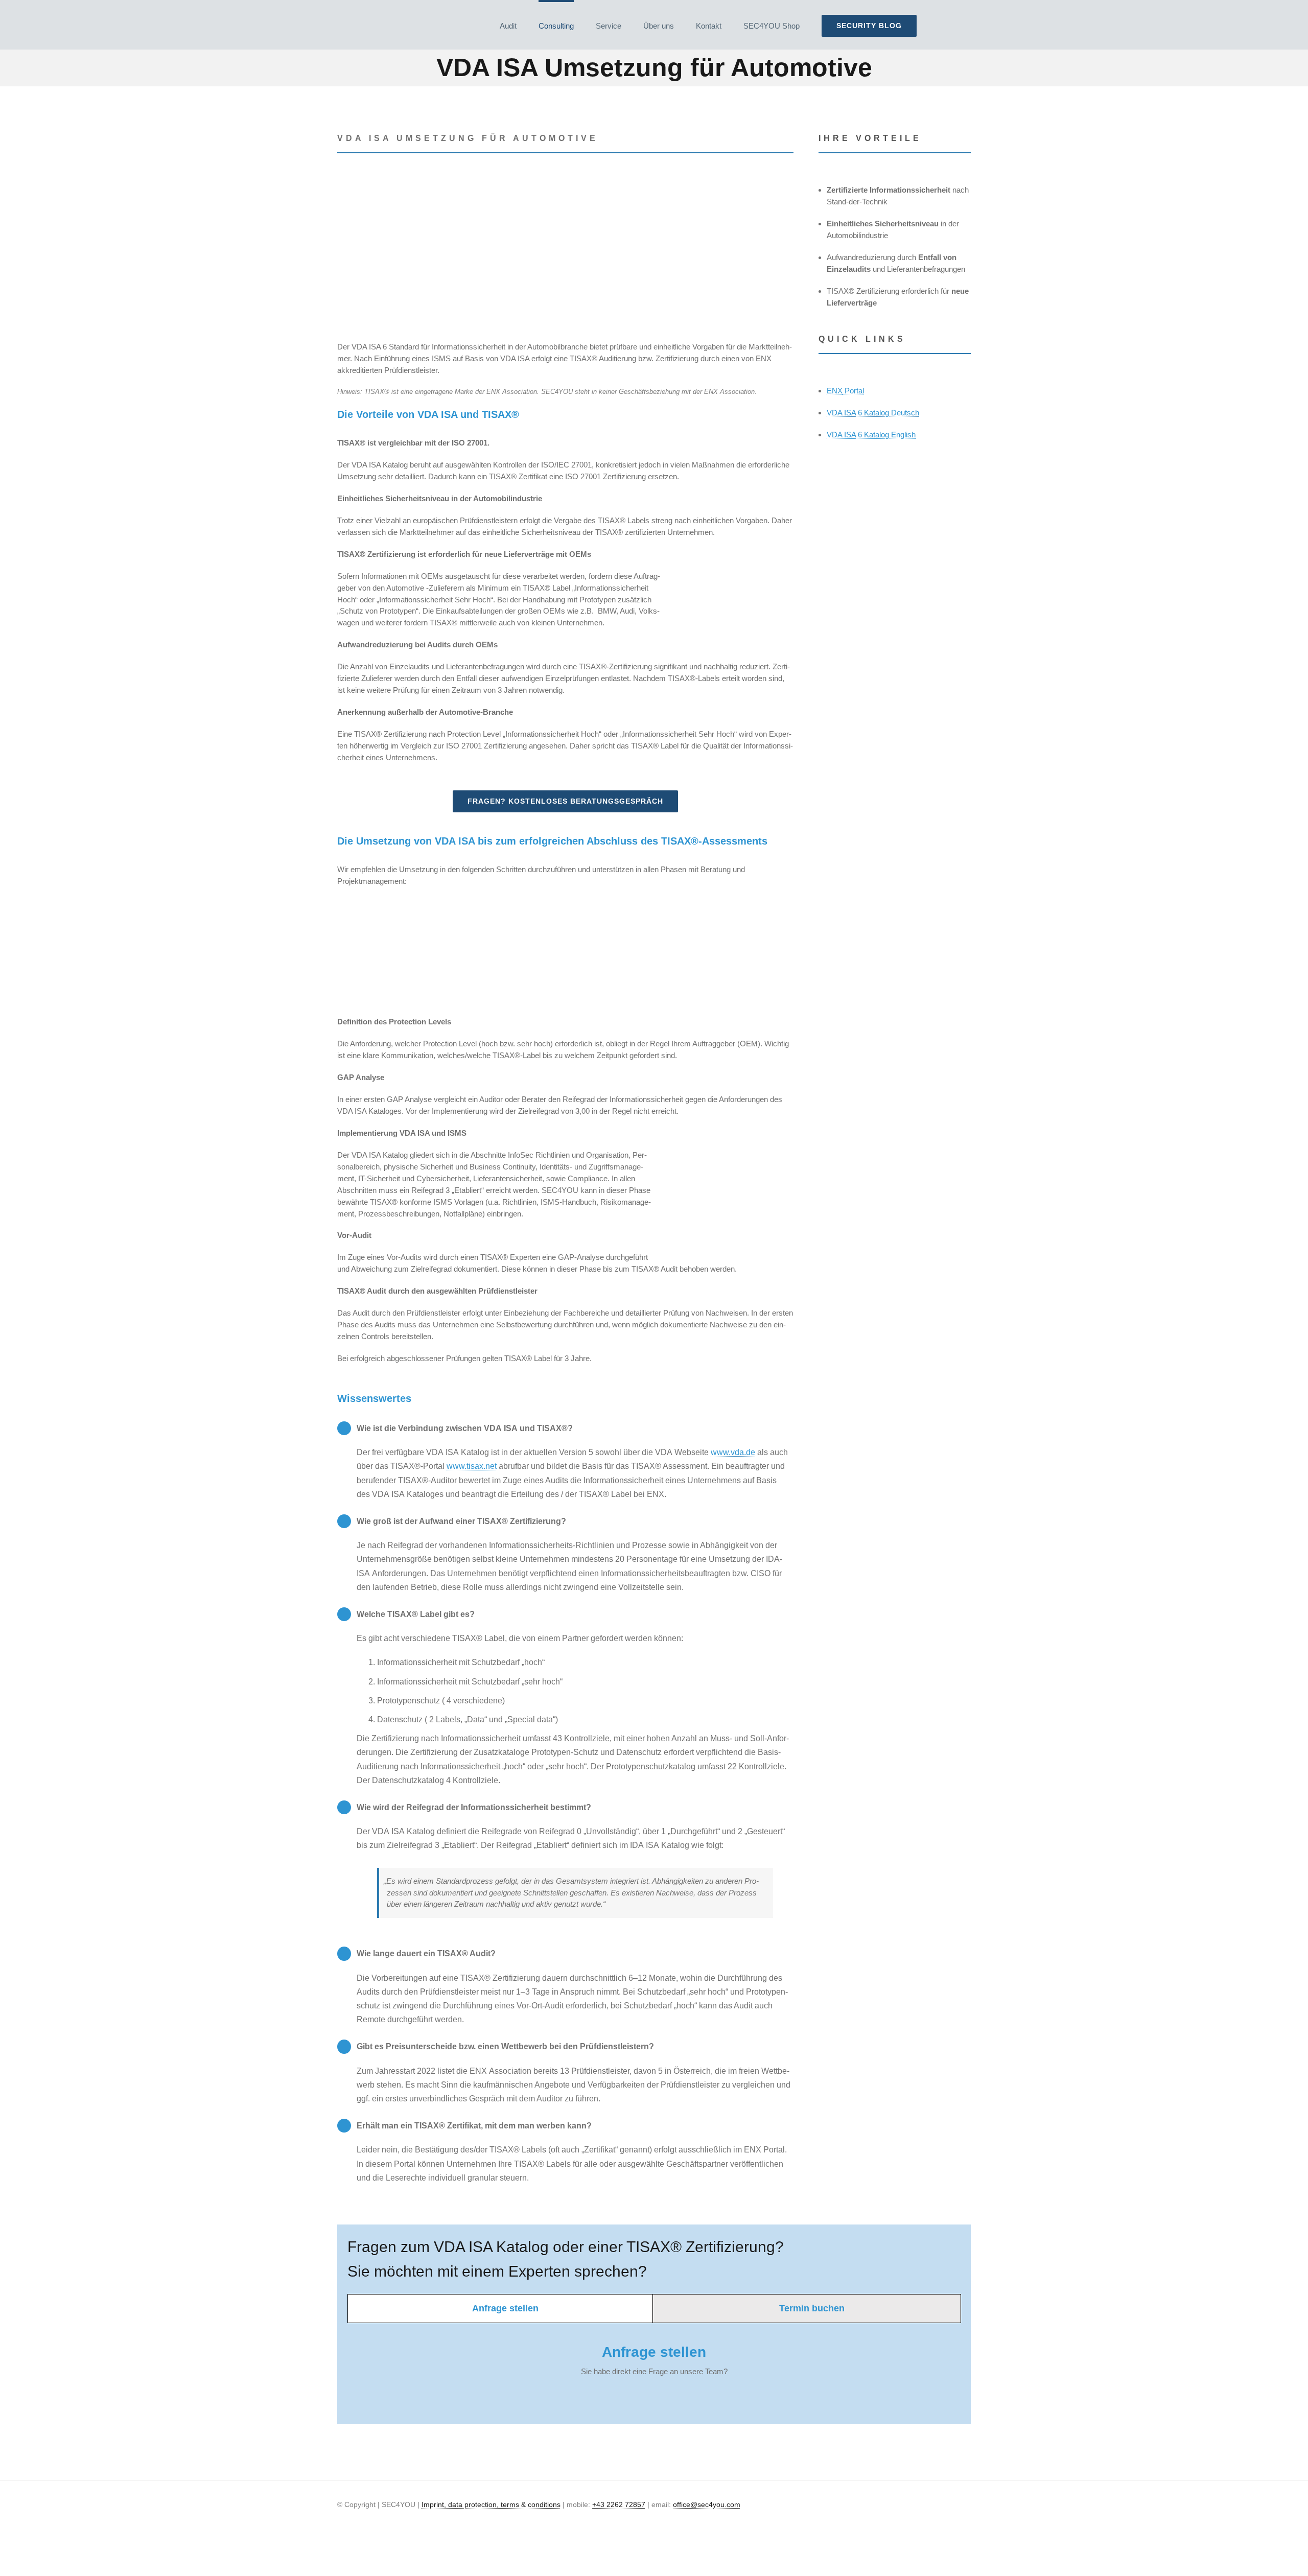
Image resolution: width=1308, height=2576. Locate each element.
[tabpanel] (654, 2366)
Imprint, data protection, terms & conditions (491, 2504)
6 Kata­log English (871, 435)
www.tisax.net (472, 1466)
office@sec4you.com (707, 2504)
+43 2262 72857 (619, 2504)
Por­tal (845, 391)
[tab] (500, 2309)
